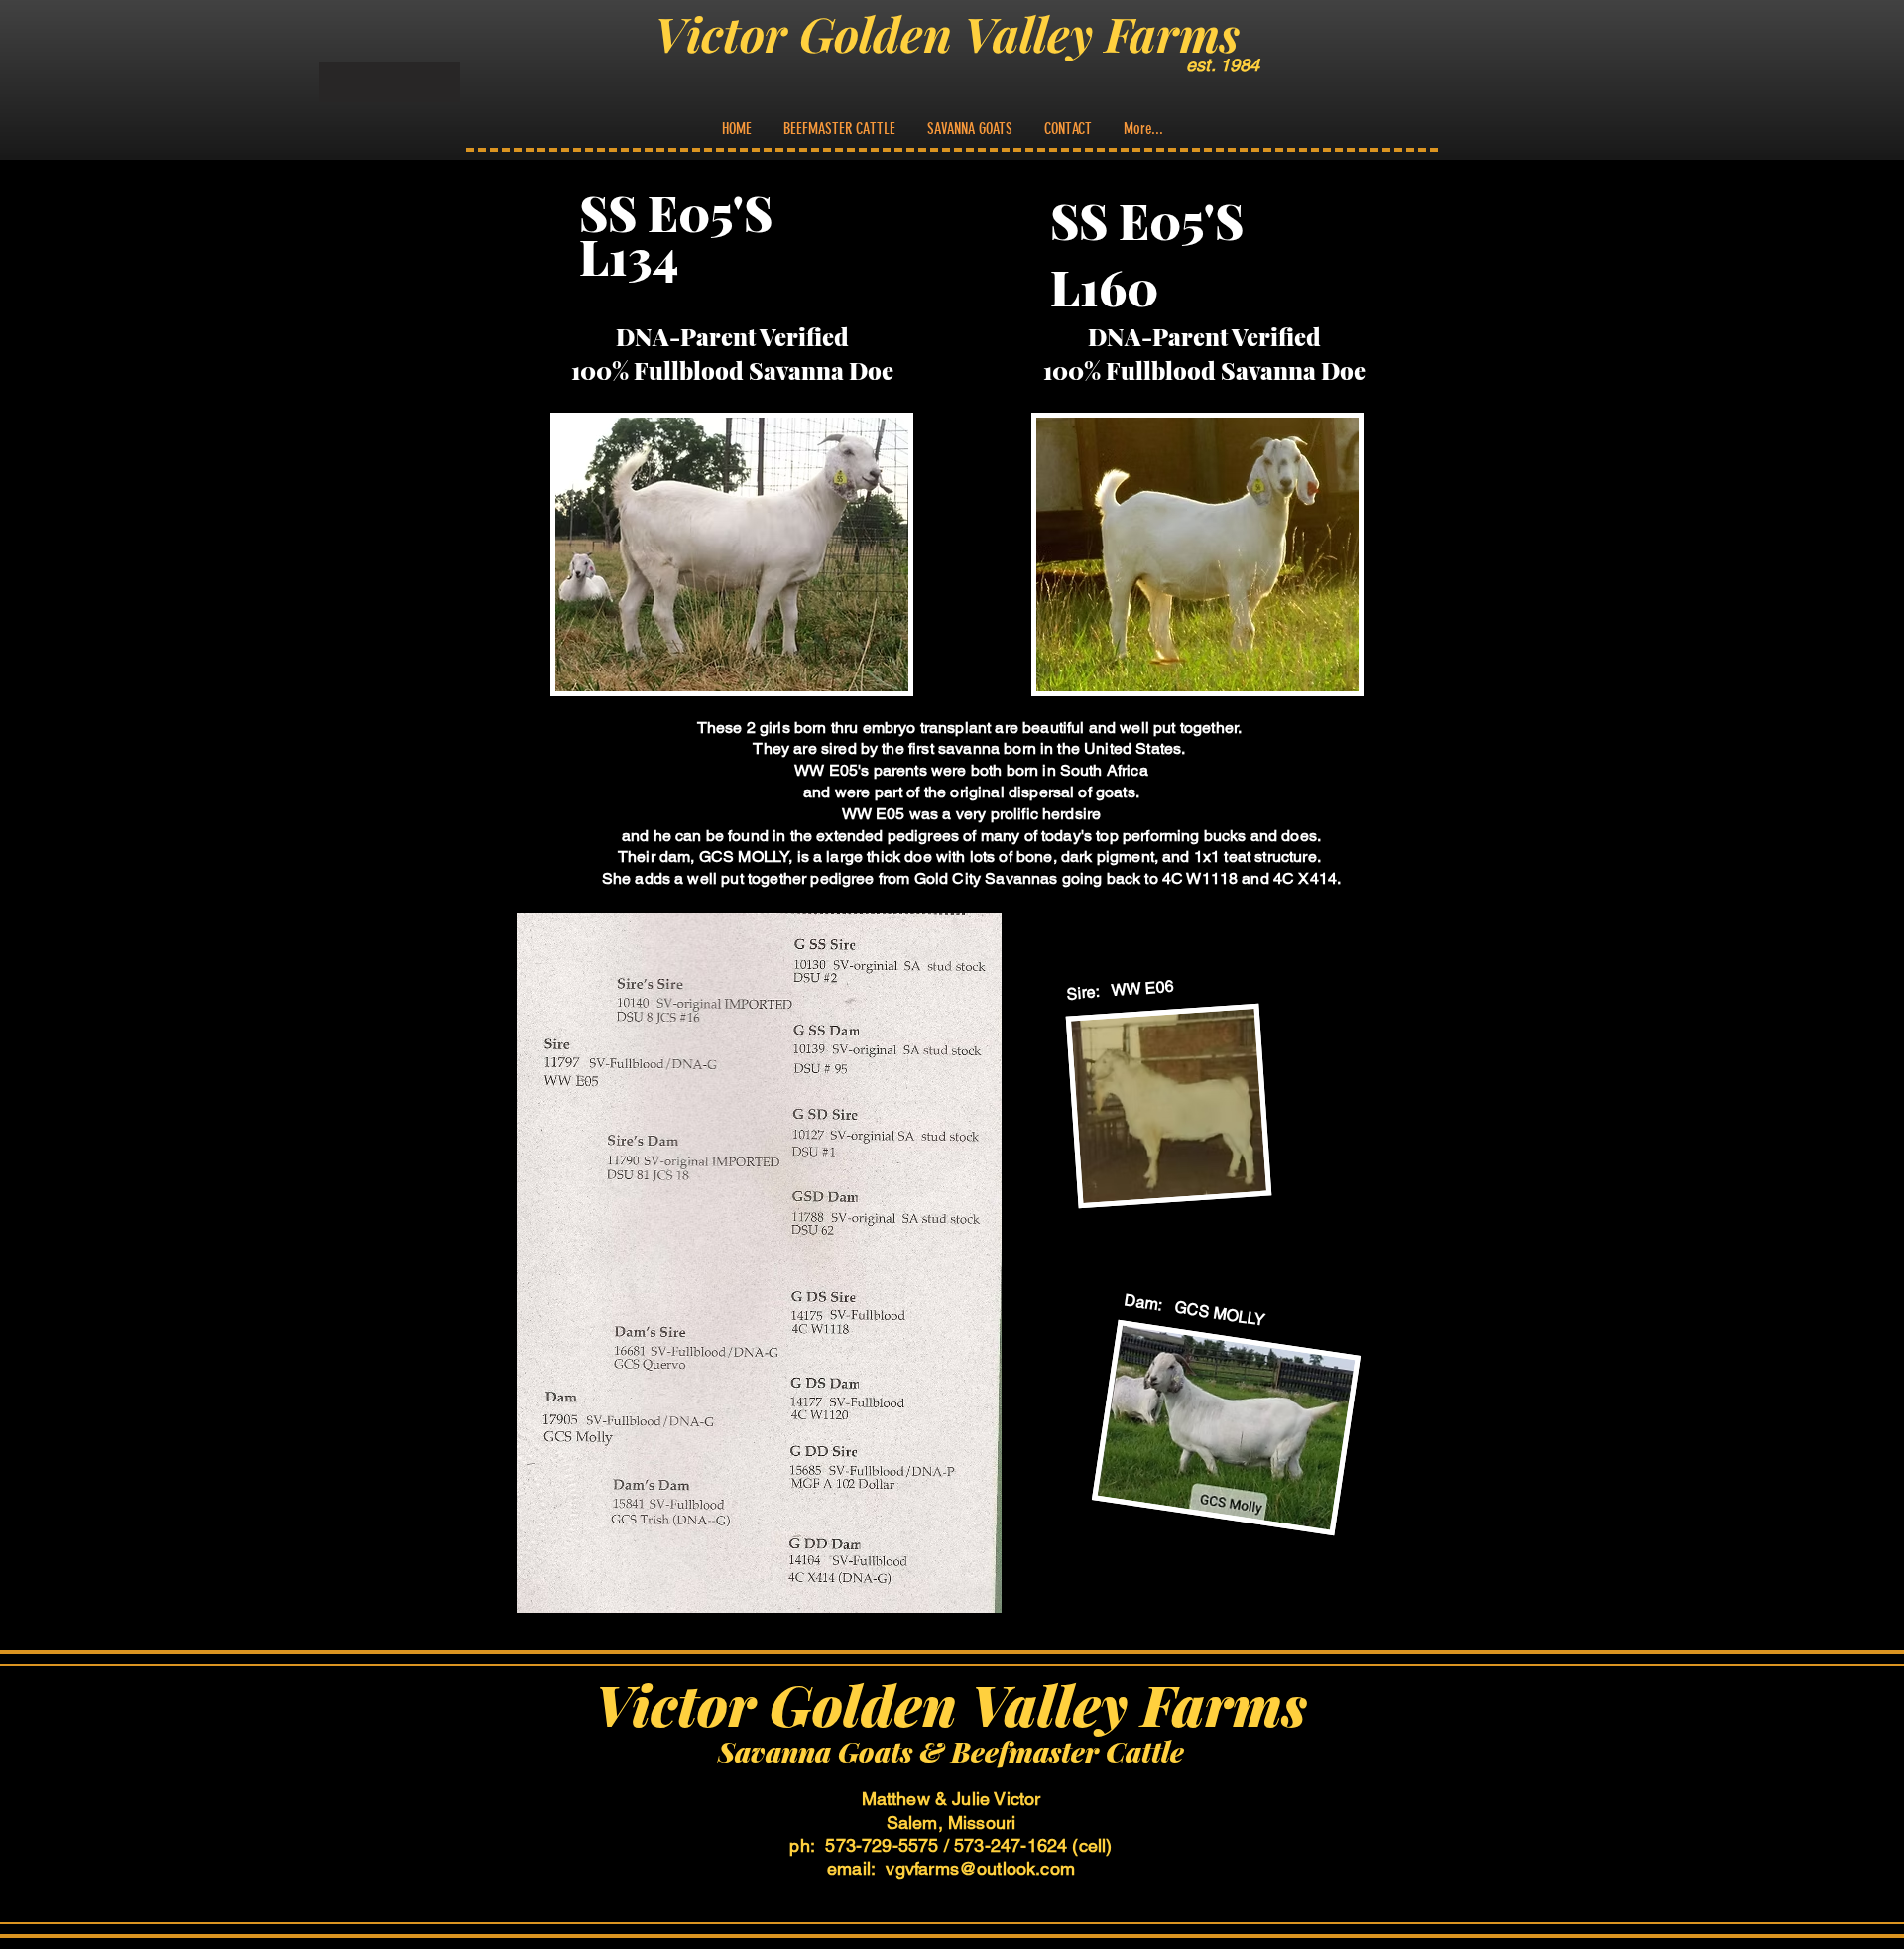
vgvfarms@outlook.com (980, 1868)
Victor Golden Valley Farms (947, 33)
